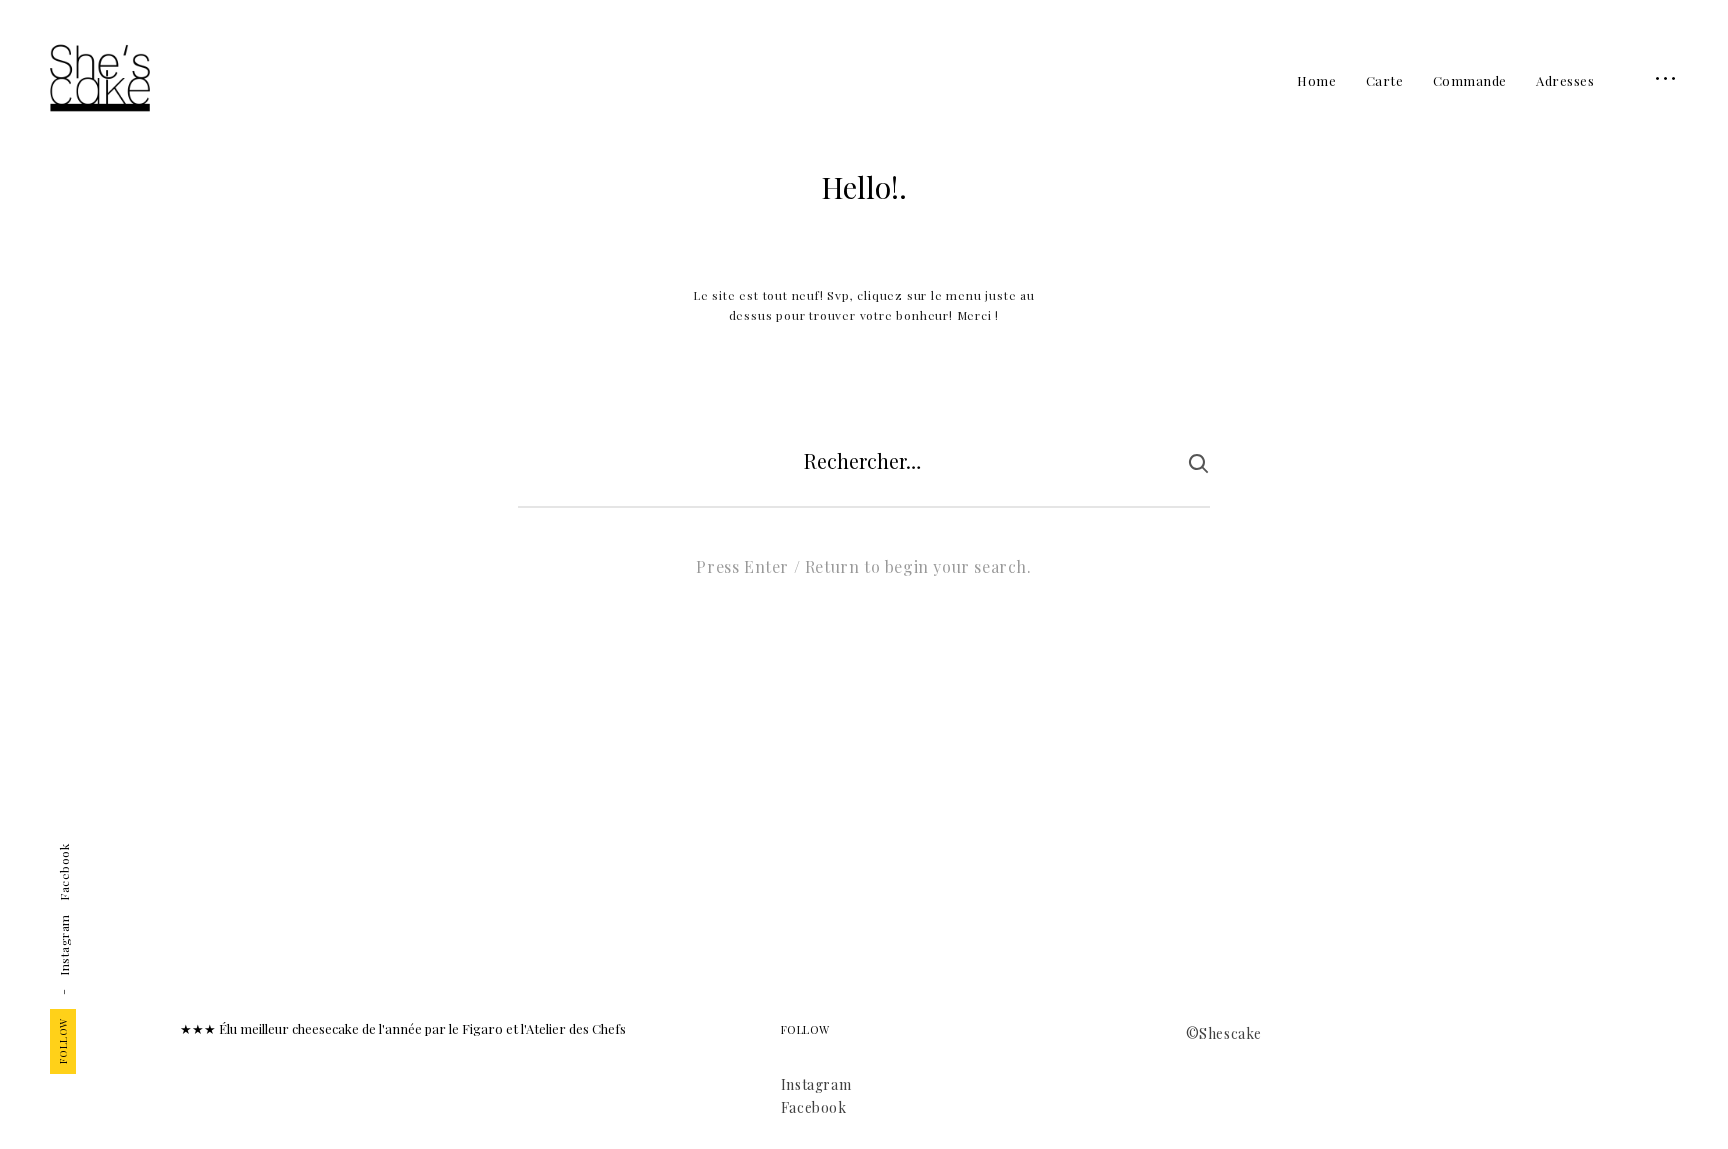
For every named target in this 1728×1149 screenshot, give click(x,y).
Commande (1470, 80)
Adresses (1565, 80)
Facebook (64, 872)
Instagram (64, 945)
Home (1316, 80)
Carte (1385, 80)
